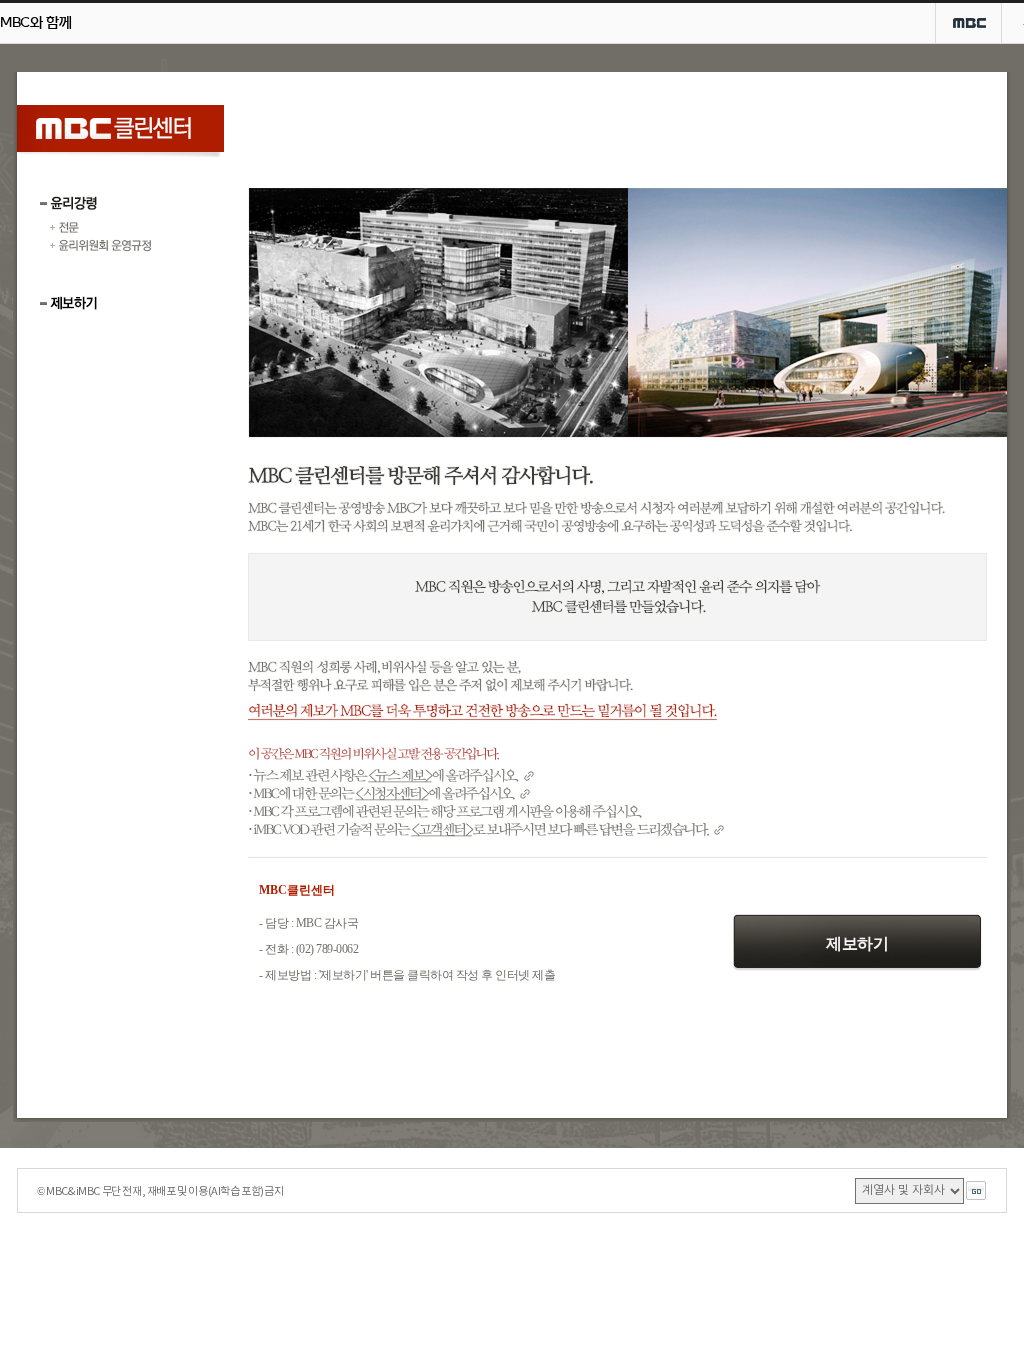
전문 (101, 227)
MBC (969, 23)
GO (976, 1190)
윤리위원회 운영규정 (101, 245)
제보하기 (857, 943)
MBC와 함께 (35, 23)
